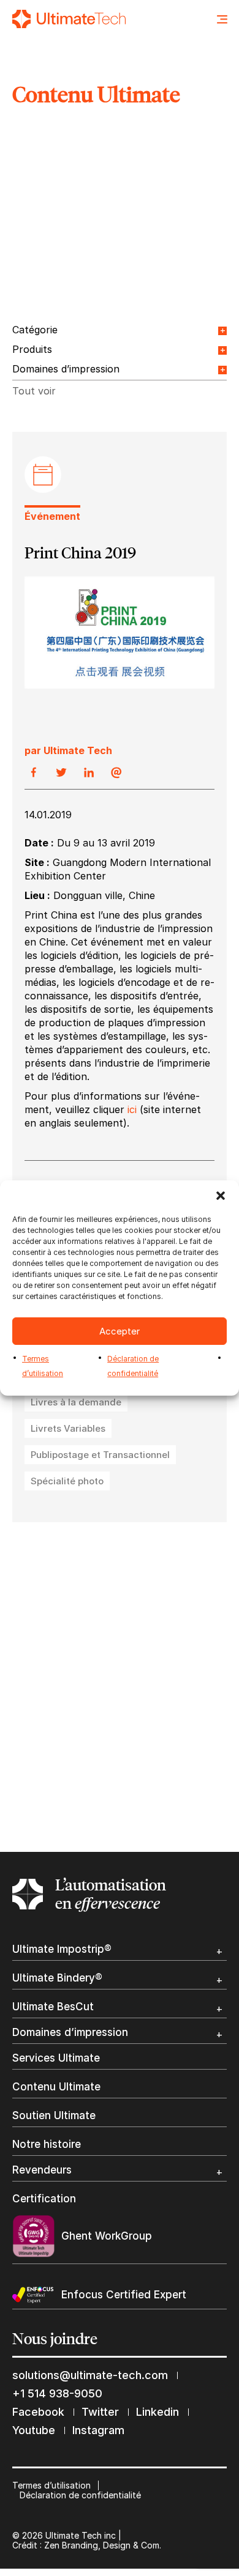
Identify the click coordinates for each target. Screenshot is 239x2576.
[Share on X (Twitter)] (61, 773)
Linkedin (157, 2412)
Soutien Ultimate (54, 2116)
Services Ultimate (56, 2058)
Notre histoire (47, 2145)
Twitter (100, 2412)
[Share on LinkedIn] (89, 773)
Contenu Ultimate (56, 2087)
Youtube (34, 2430)
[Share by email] (116, 773)
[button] (221, 1196)
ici (134, 1109)
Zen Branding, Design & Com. (103, 2545)
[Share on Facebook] (34, 773)
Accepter (120, 1331)
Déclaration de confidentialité (80, 2495)
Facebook (38, 2412)
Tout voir (34, 391)
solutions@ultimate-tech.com (90, 2375)
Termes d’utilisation (51, 2485)
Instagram (98, 2430)
